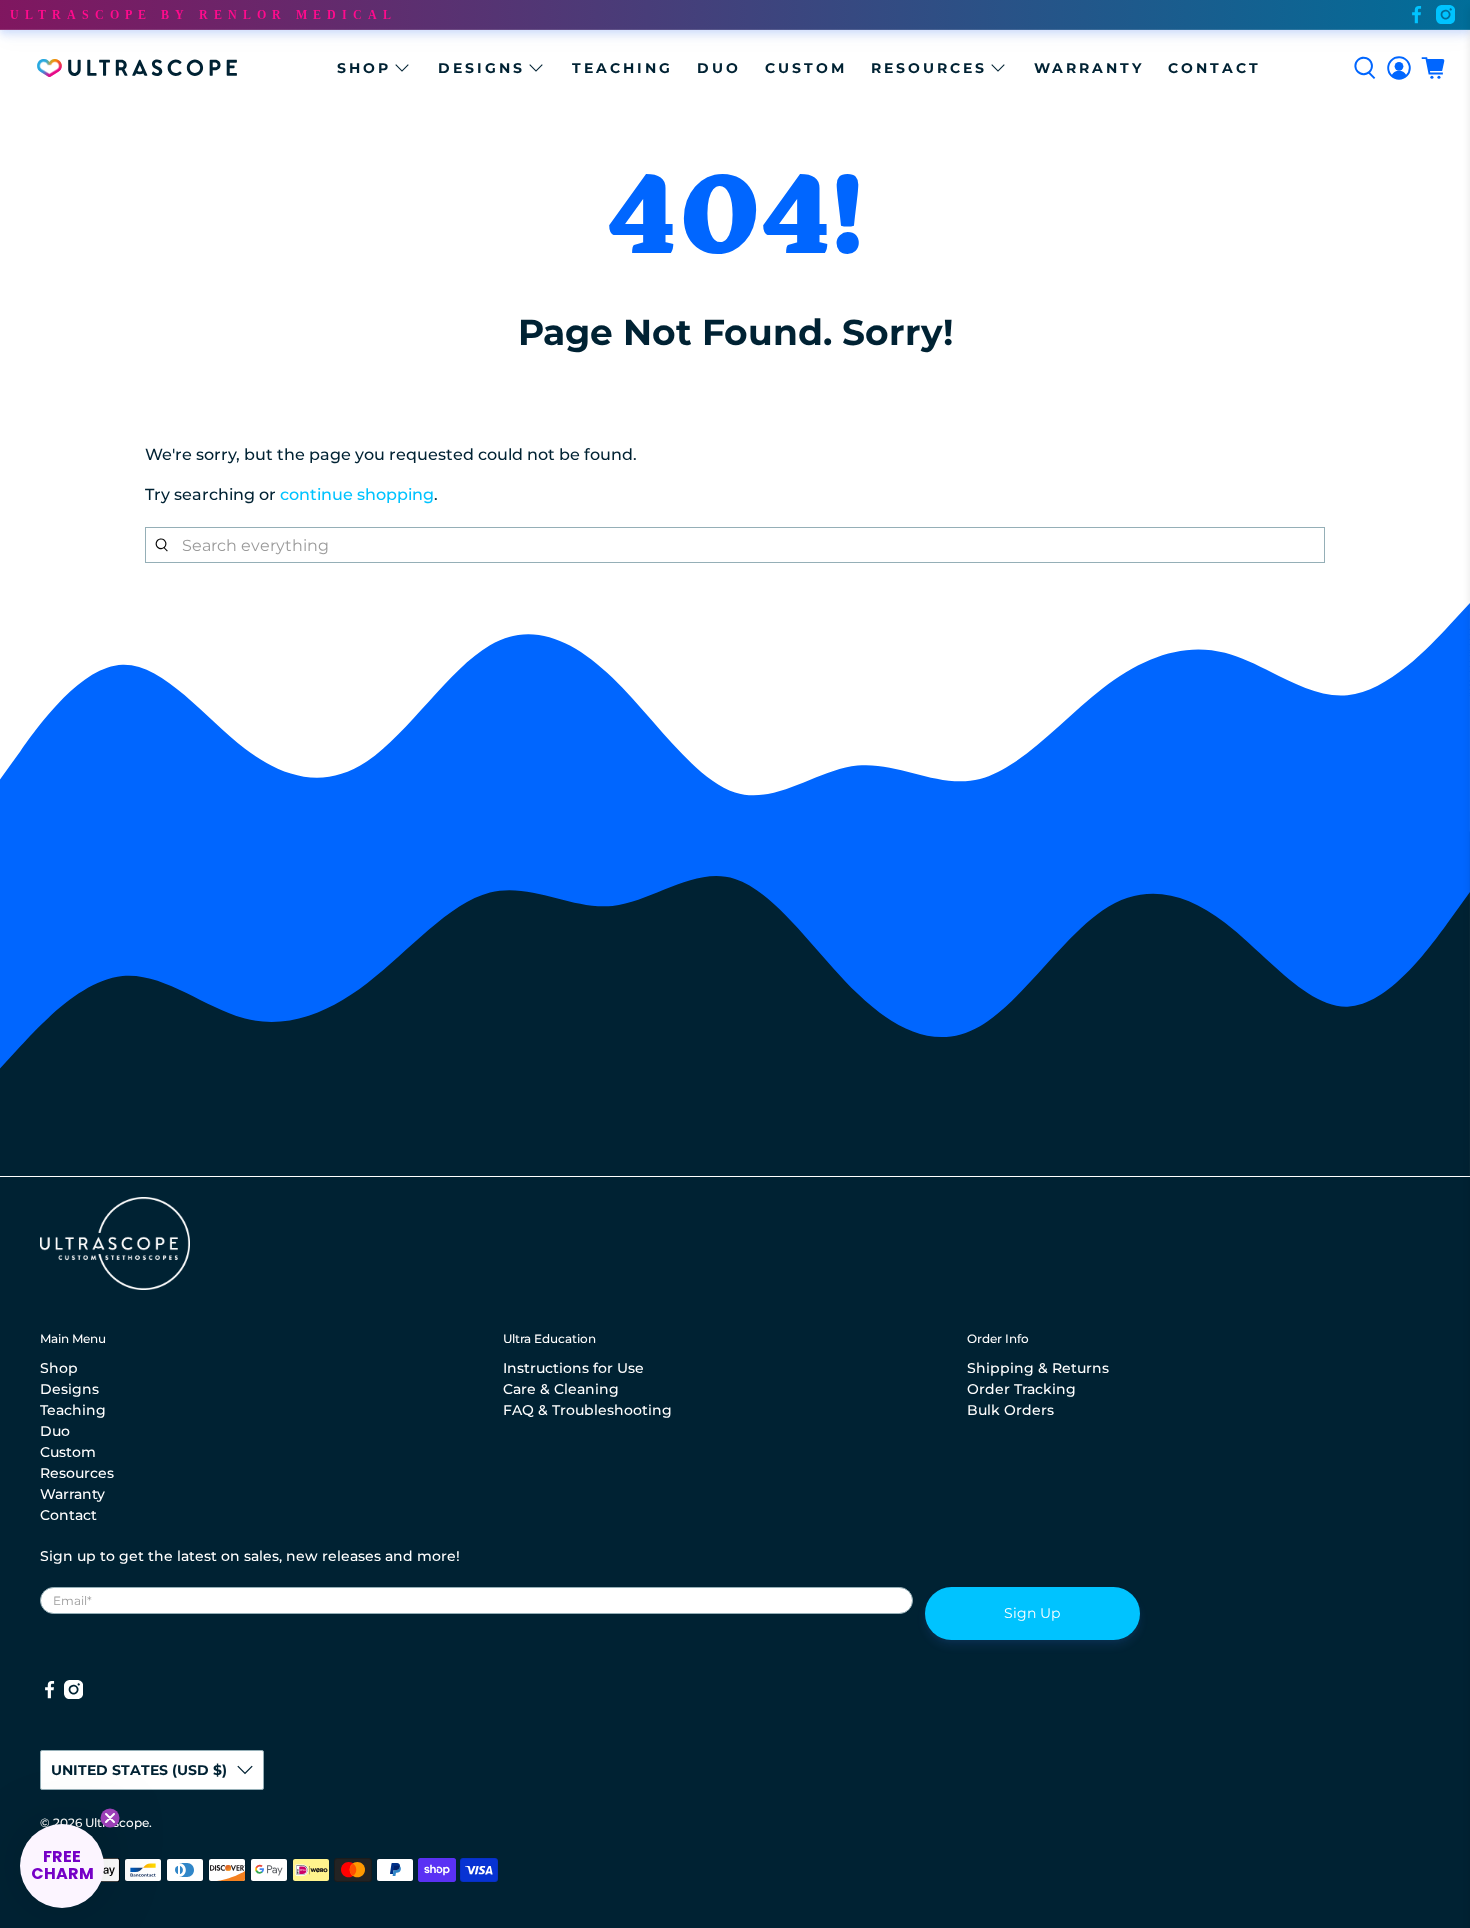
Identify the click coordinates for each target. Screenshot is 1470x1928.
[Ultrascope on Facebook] (1416, 14)
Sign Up (1032, 1613)
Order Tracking (1021, 1389)
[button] (62, 1866)
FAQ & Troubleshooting (587, 1410)
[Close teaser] (110, 1818)
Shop (364, 68)
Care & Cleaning (561, 1389)
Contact (1214, 68)
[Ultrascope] (137, 68)
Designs (481, 68)
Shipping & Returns (1038, 1368)
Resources (929, 68)
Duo (719, 68)
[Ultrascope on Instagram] (1445, 14)
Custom (806, 68)
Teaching (622, 68)
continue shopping (357, 494)
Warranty (1089, 68)
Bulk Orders (1010, 1410)
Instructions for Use (573, 1368)
